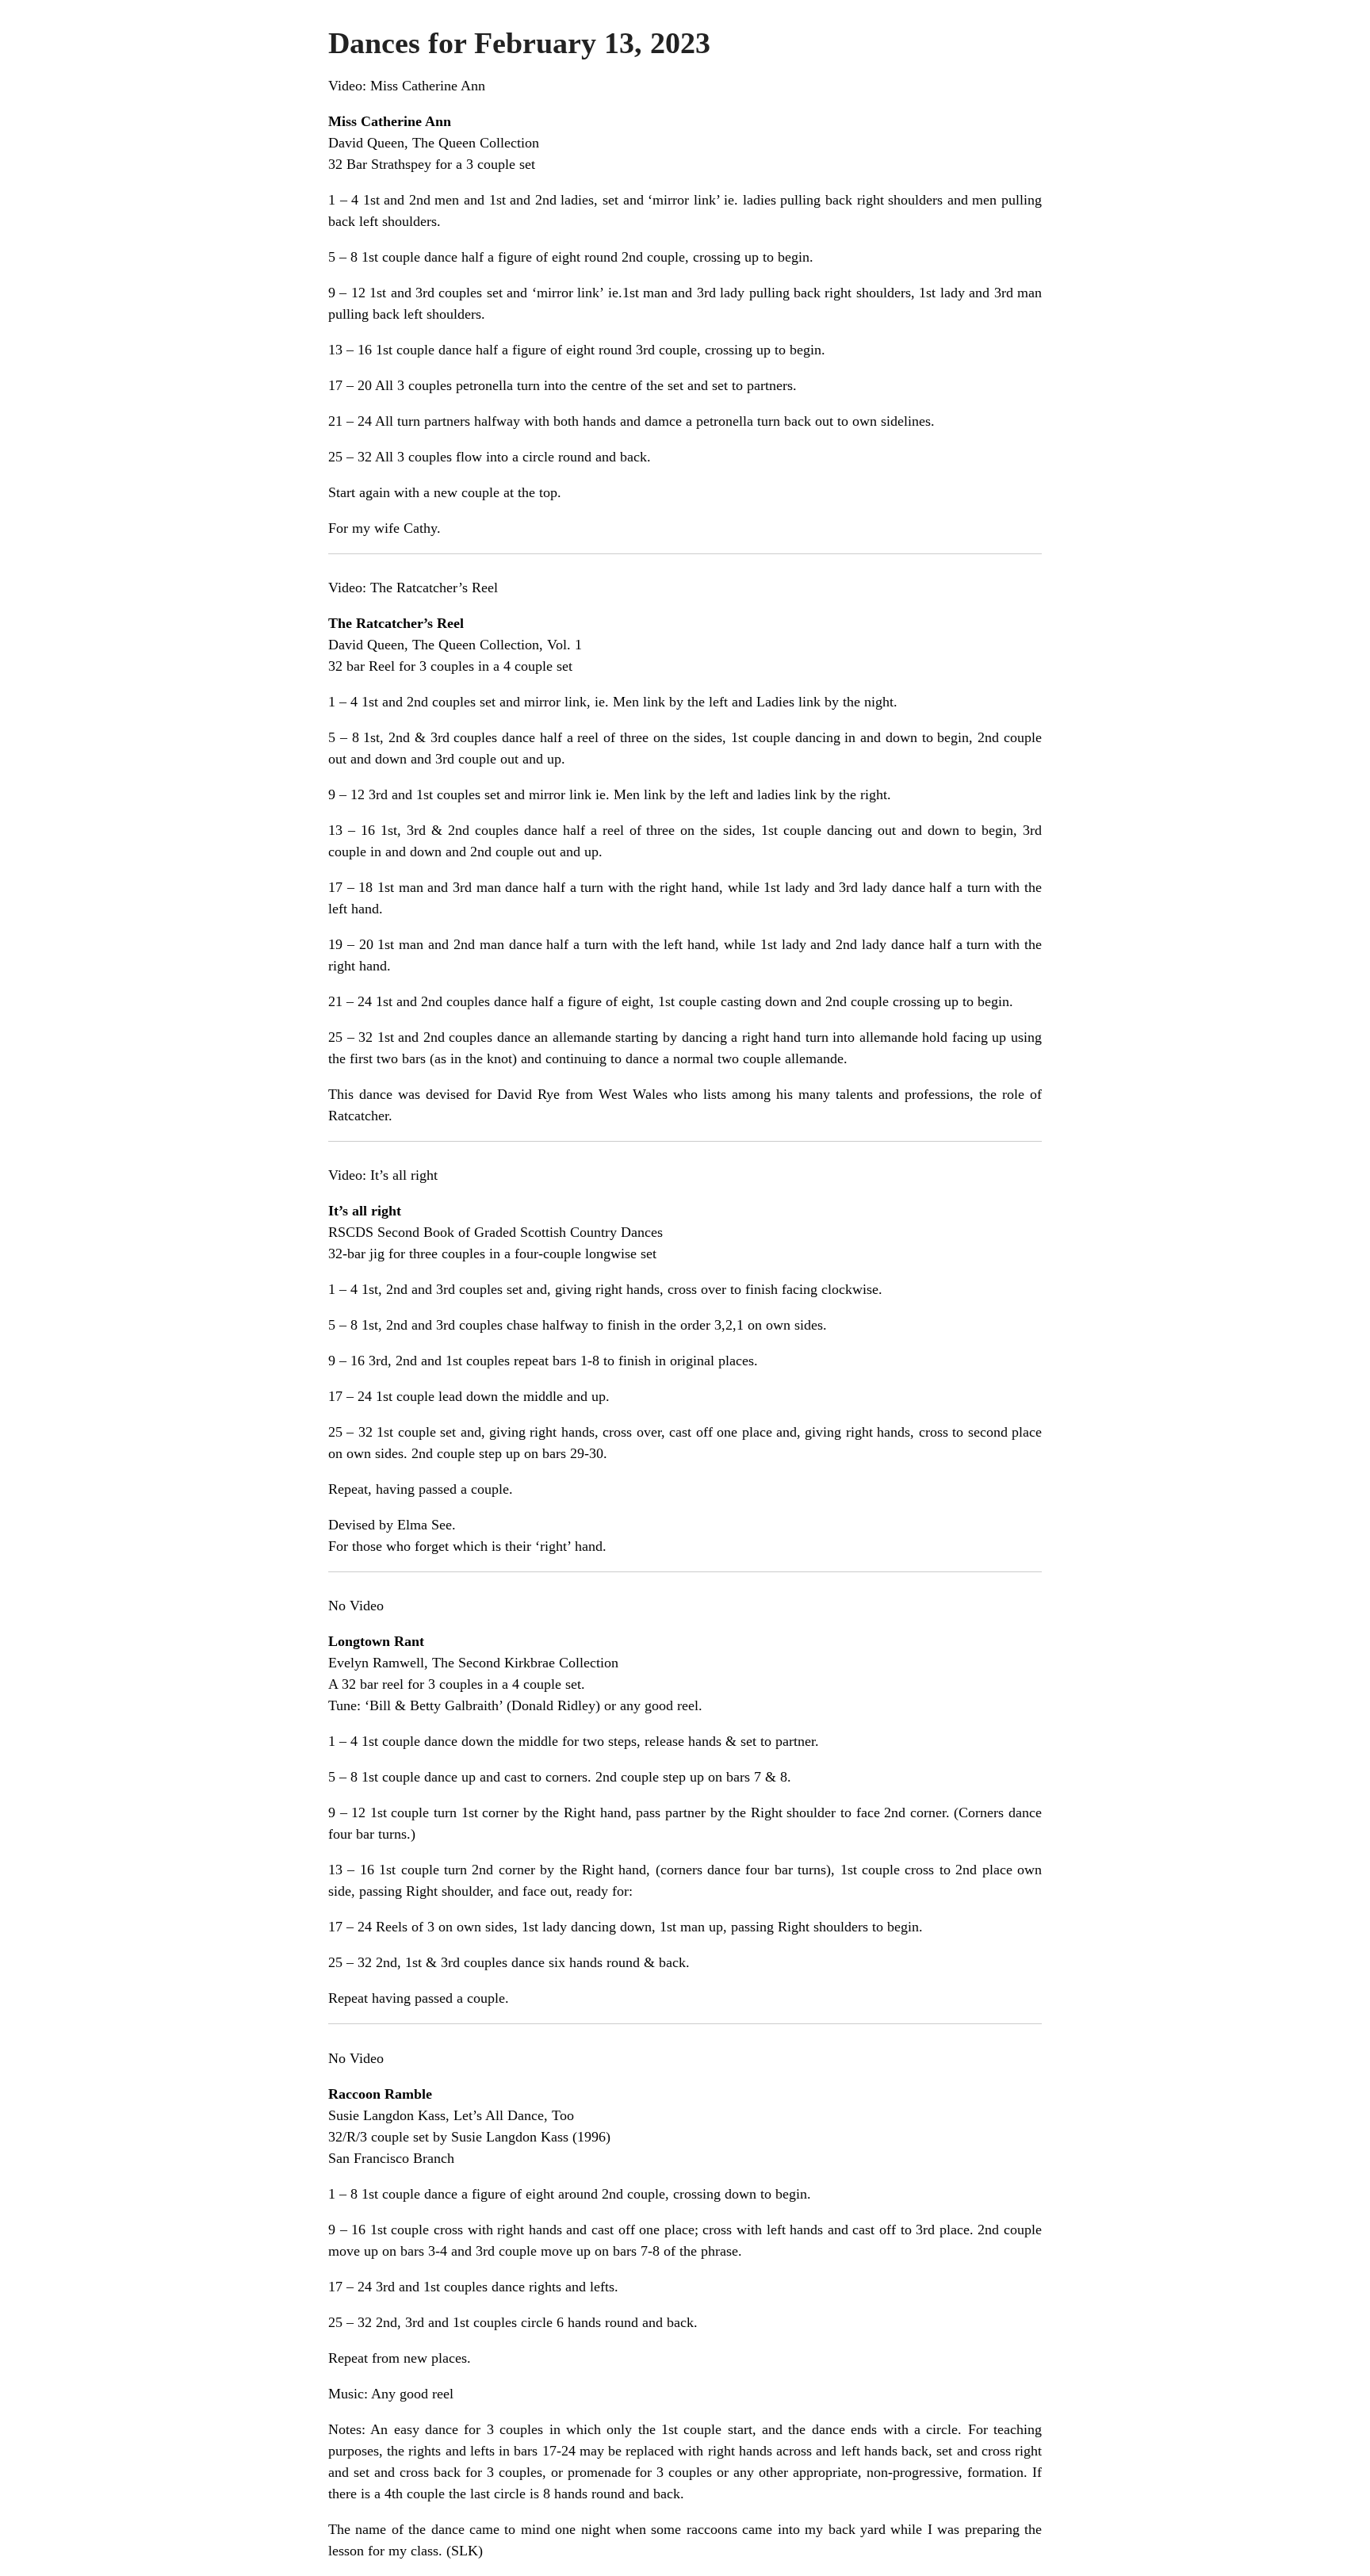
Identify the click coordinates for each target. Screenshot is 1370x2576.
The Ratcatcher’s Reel (434, 588)
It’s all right (404, 1175)
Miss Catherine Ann (428, 86)
